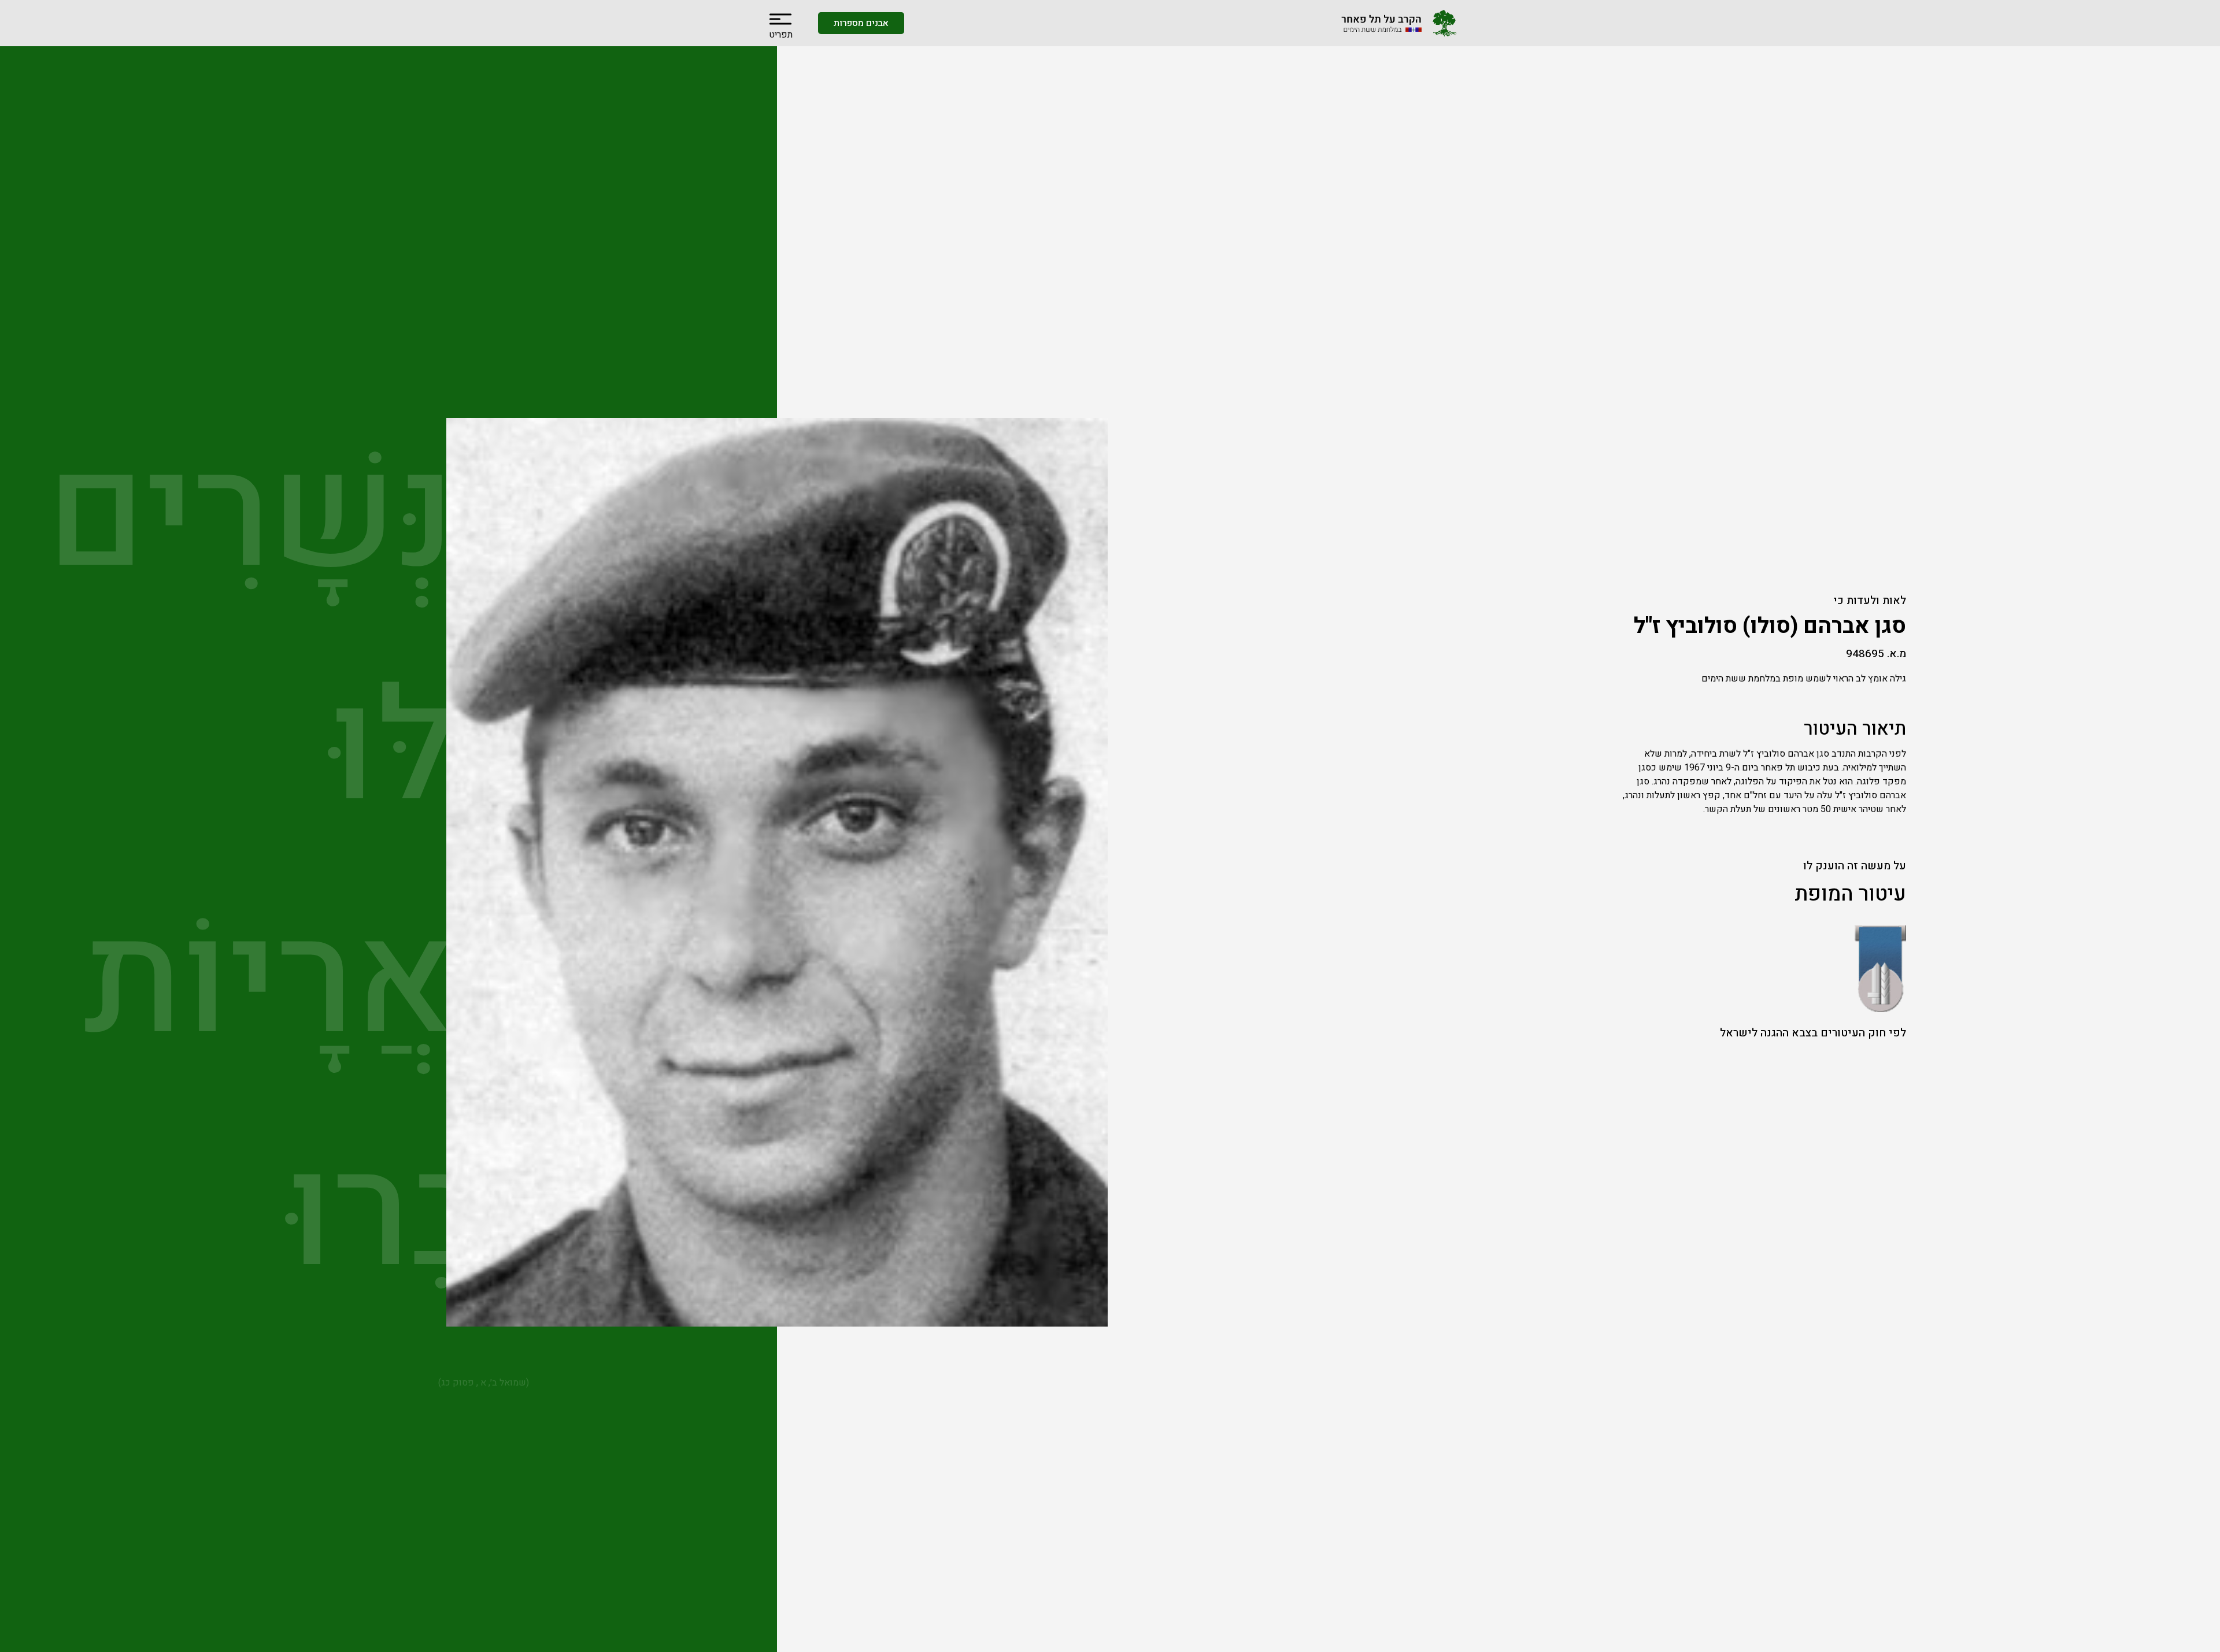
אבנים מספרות (861, 23)
